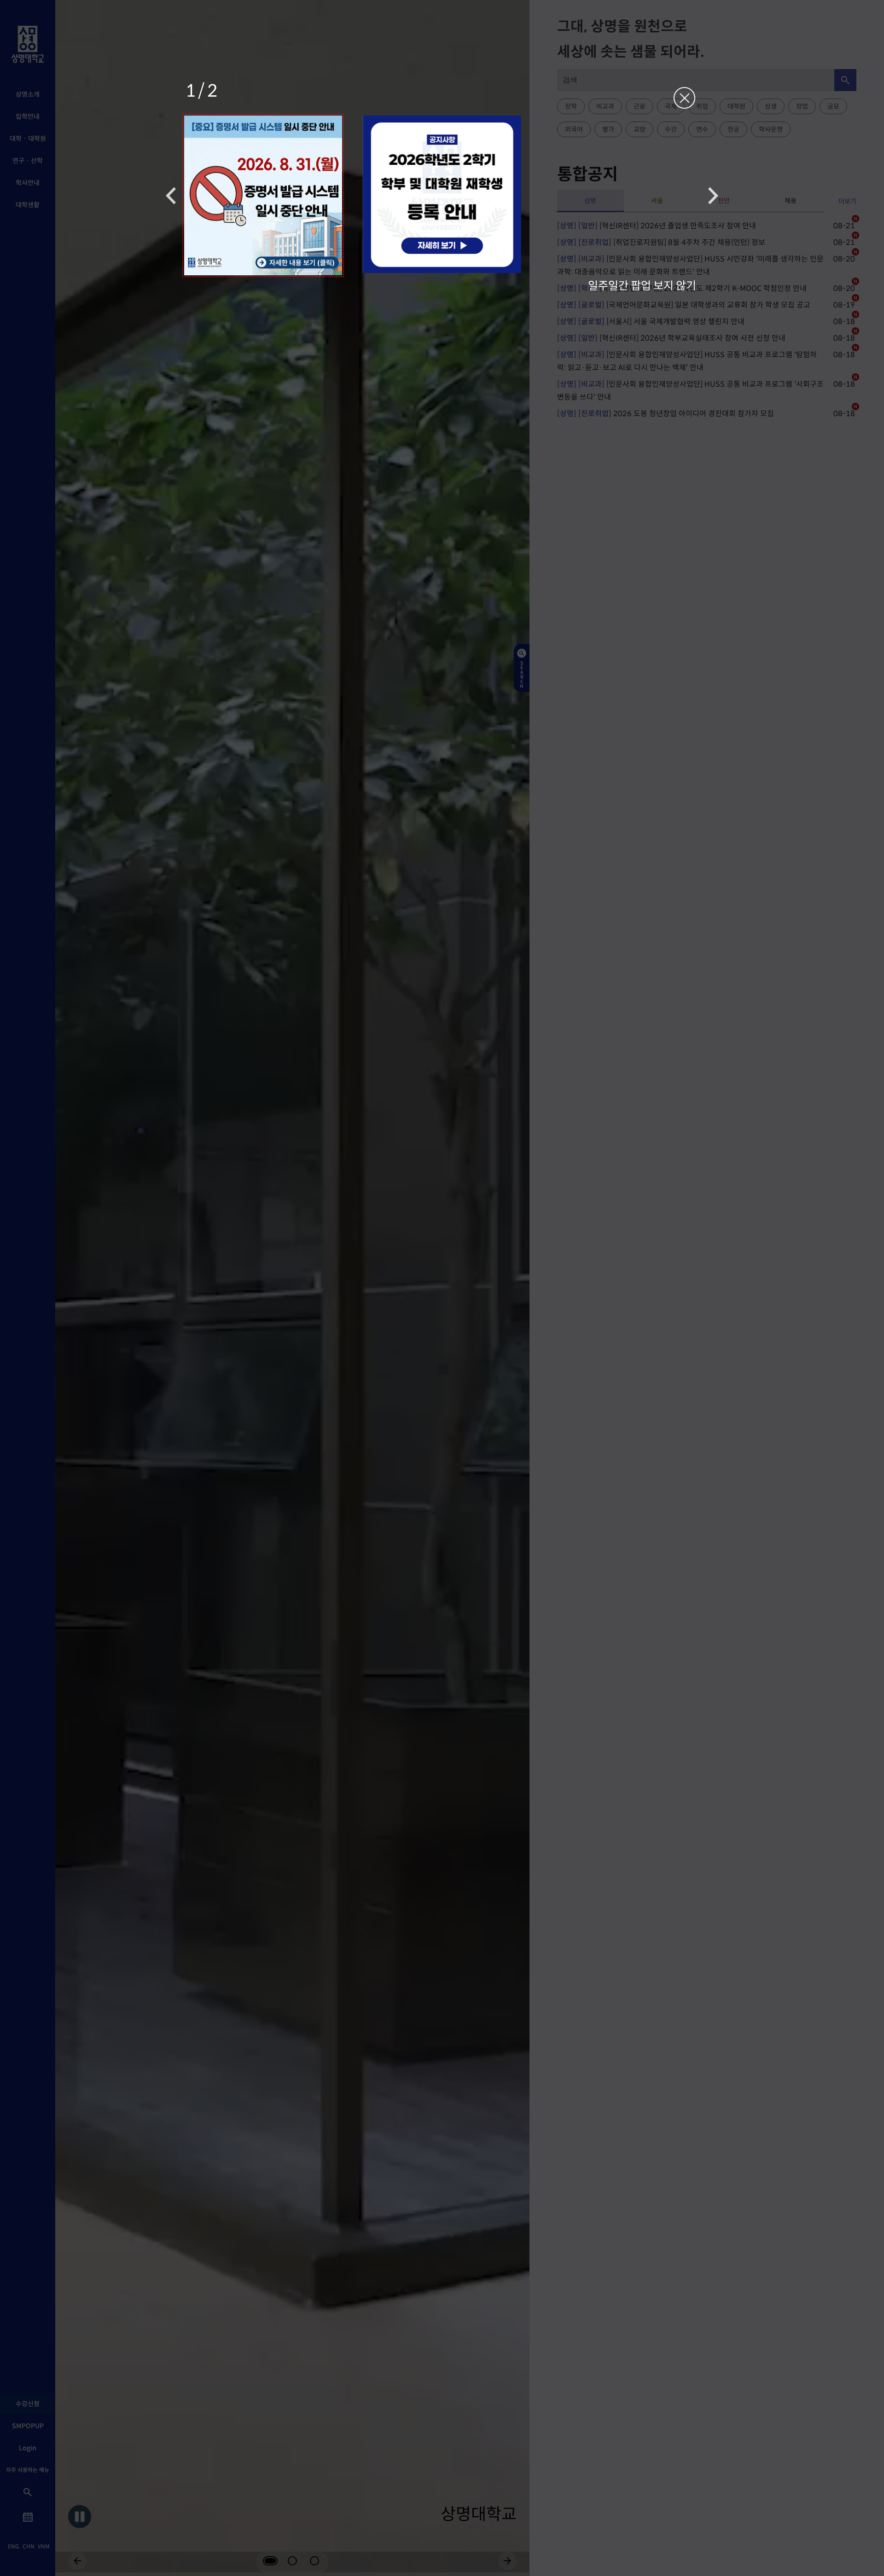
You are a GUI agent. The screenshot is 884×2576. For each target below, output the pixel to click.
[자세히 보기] (263, 195)
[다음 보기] (713, 195)
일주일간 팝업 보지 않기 (642, 285)
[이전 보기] (171, 195)
